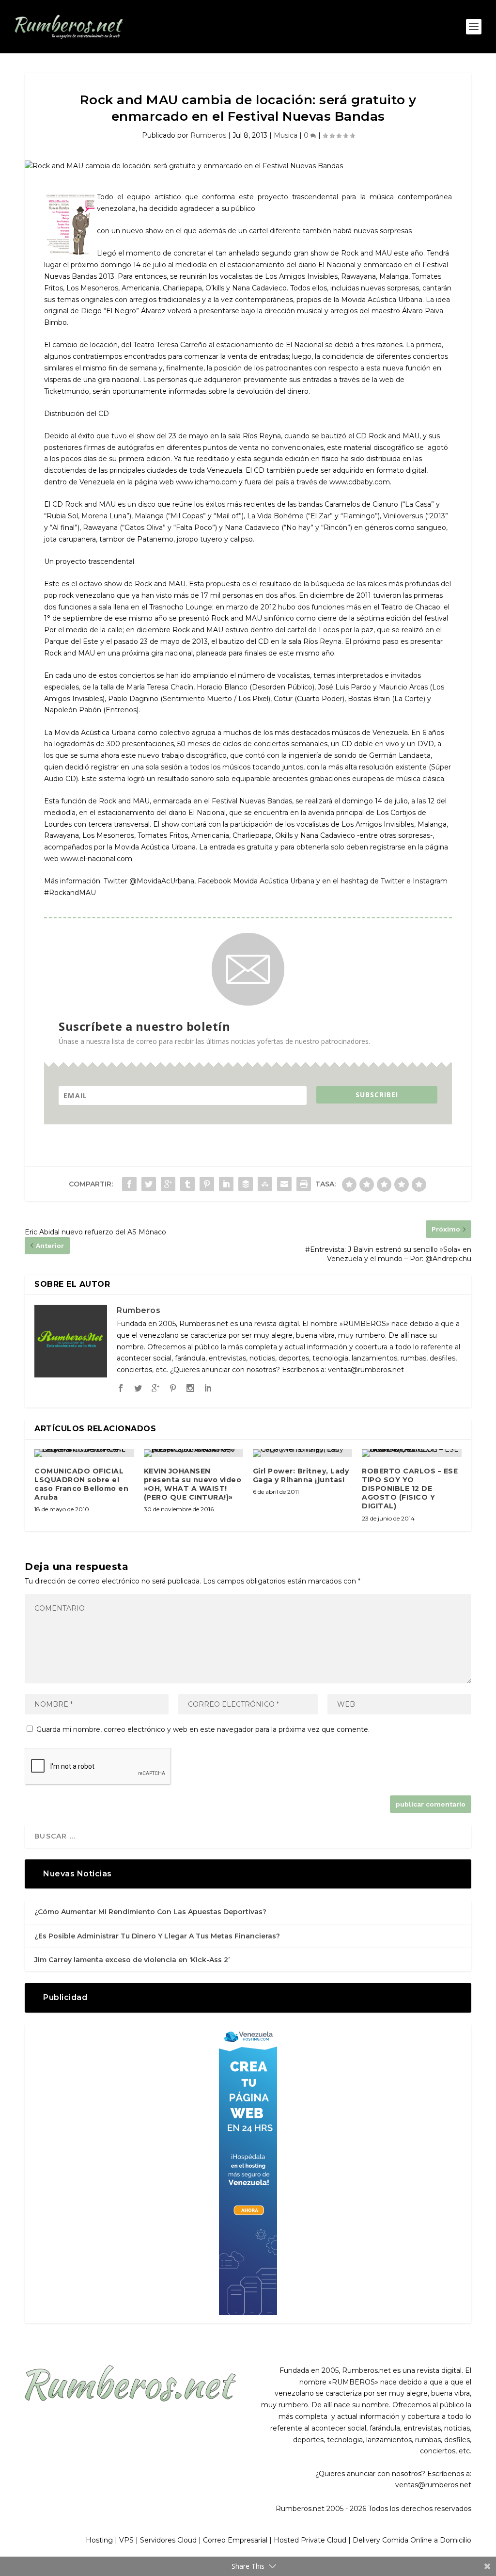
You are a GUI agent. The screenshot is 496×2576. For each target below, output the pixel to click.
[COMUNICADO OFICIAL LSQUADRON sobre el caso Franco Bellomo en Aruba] (84, 1453)
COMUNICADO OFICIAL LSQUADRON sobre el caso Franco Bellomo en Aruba (81, 1484)
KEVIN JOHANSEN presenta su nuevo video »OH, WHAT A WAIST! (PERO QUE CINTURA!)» (193, 1484)
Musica (286, 135)
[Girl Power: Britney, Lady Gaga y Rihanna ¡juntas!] (302, 1453)
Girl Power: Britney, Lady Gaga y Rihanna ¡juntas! (301, 1475)
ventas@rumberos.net (433, 2485)
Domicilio (456, 2540)
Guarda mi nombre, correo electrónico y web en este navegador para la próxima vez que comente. (203, 1729)
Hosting (99, 2540)
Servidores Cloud (168, 2540)
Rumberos (208, 135)
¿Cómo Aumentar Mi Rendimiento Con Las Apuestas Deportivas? (150, 1912)
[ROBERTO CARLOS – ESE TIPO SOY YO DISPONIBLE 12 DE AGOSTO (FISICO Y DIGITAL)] (411, 1453)
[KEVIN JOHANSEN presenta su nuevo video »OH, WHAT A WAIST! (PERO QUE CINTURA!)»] (194, 1453)
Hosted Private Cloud (310, 2540)
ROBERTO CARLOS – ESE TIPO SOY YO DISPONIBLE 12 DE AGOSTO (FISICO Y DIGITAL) (410, 1489)
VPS (126, 2540)
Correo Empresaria (234, 2540)
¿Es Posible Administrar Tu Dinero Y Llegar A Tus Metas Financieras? (157, 1936)
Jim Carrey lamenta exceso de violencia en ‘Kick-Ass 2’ (132, 1960)
